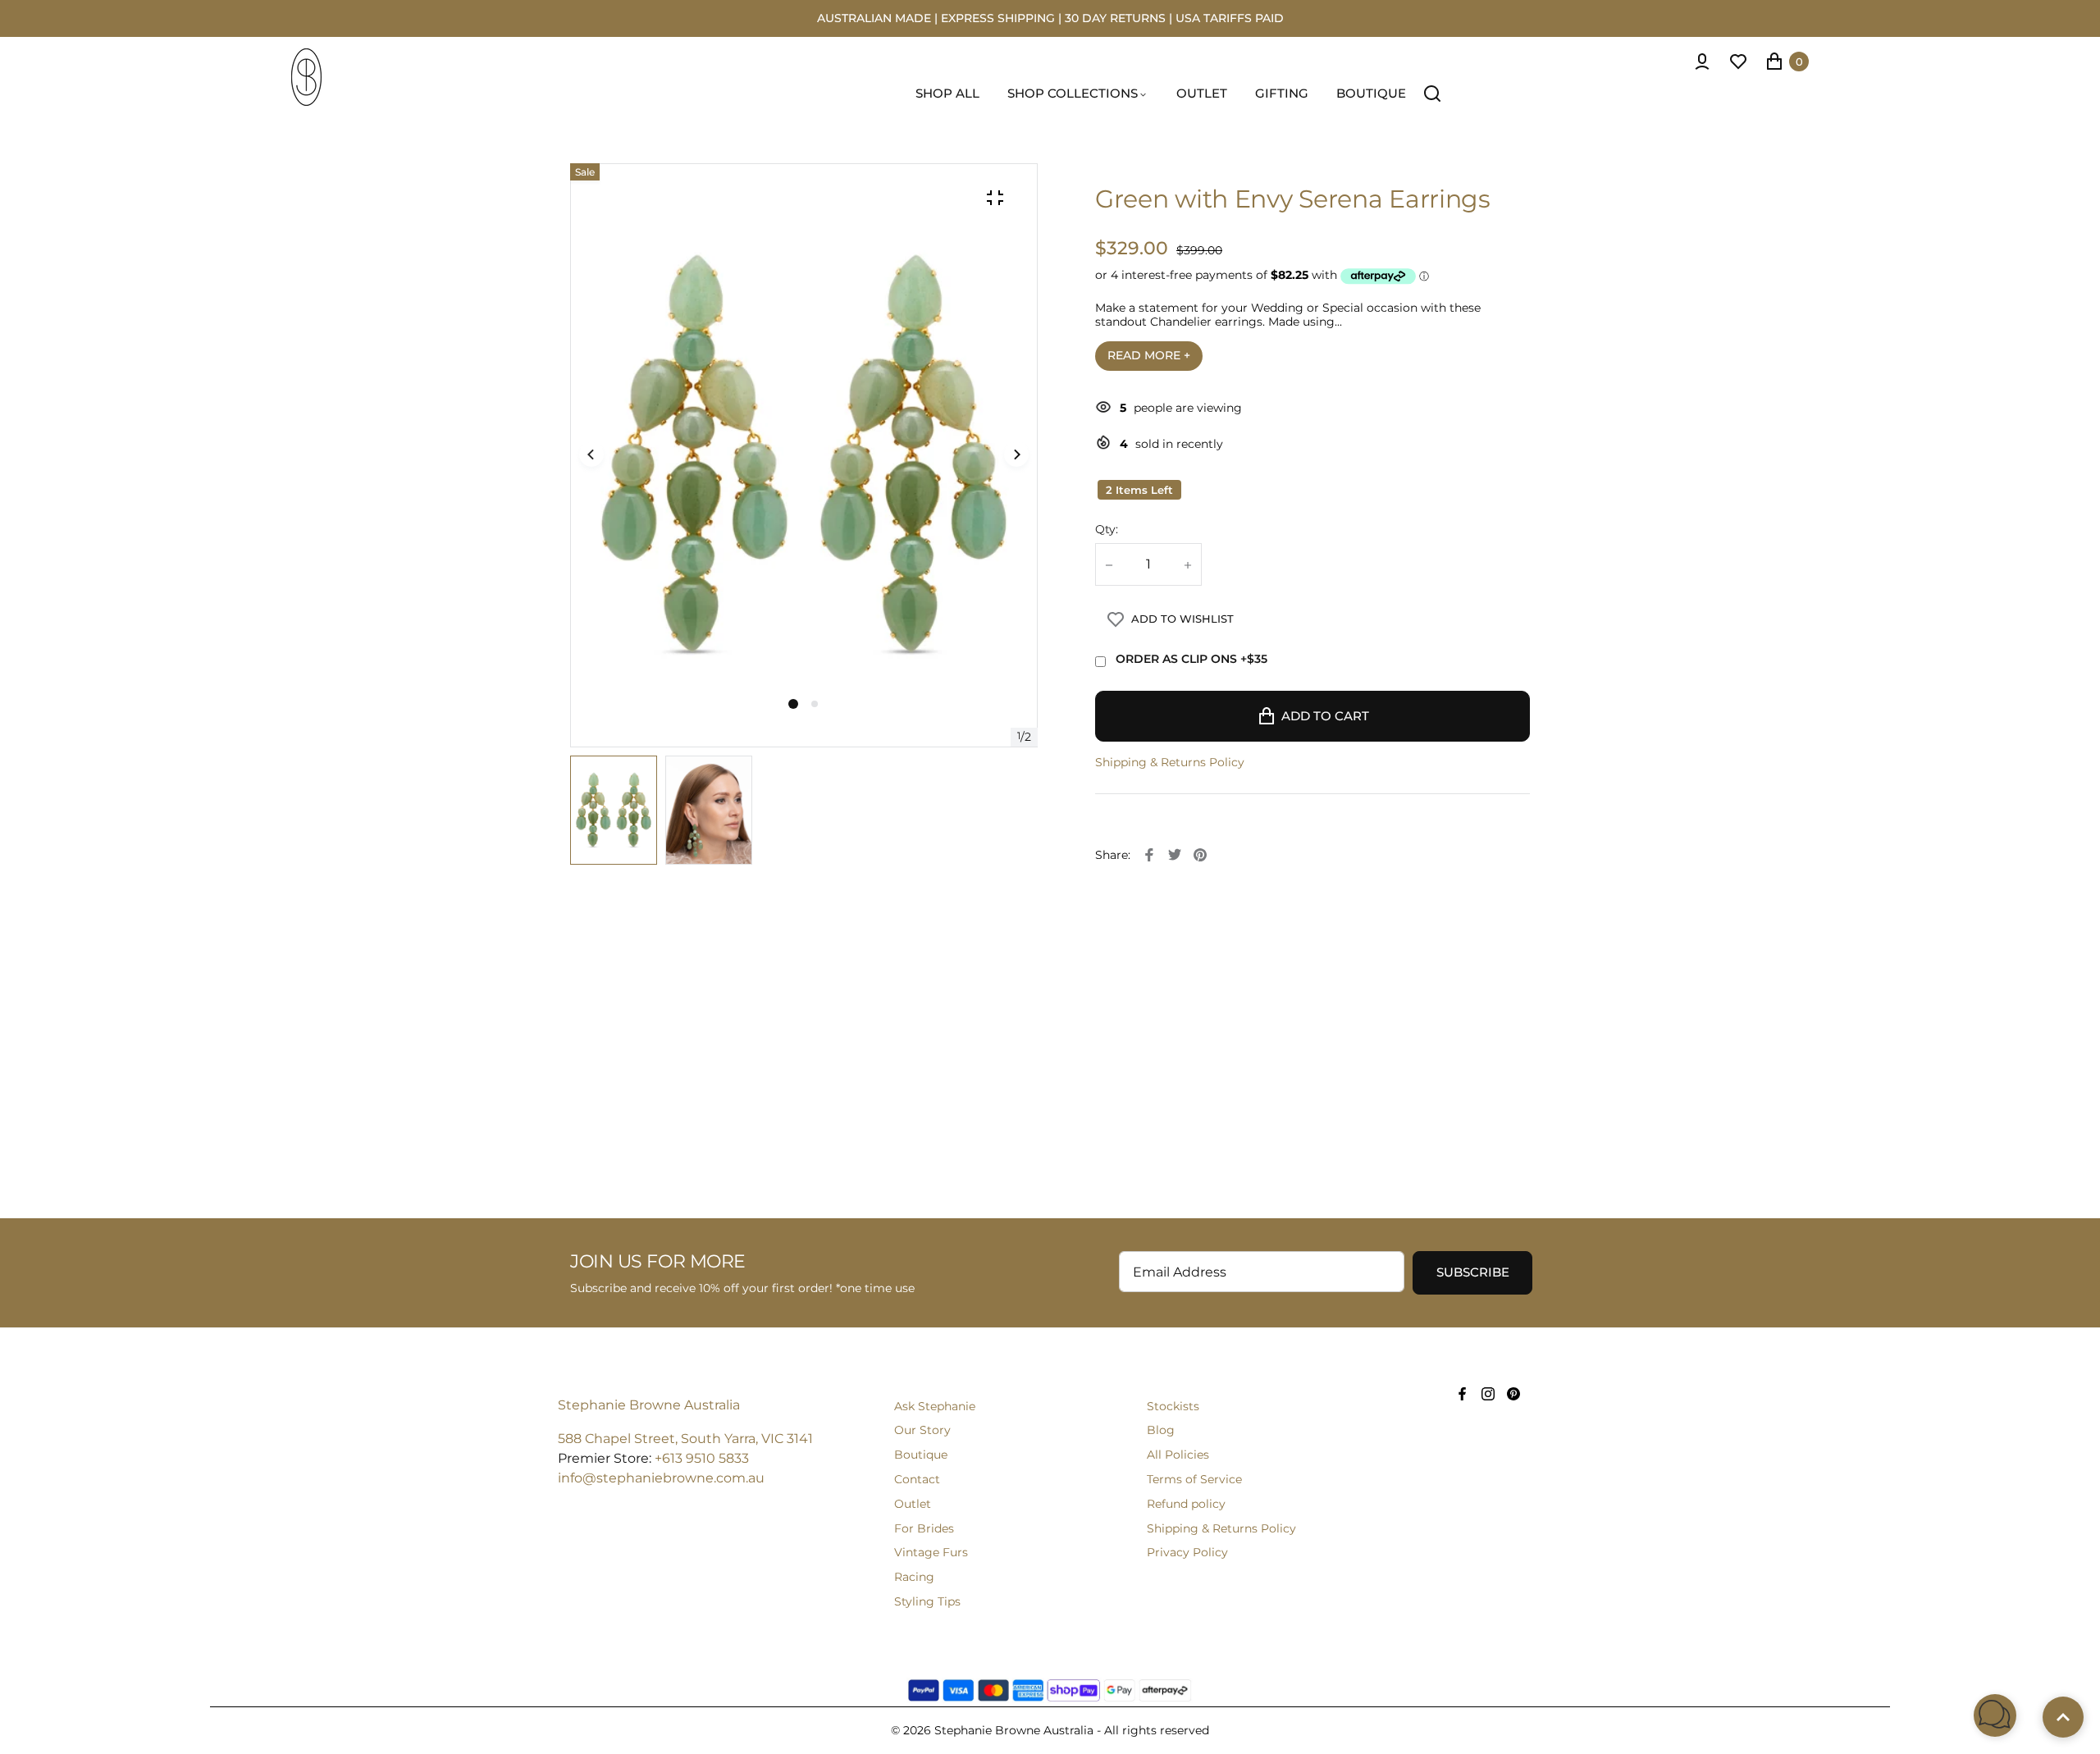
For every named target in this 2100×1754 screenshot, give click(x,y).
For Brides (924, 1528)
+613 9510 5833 (702, 1458)
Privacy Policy (1187, 1552)
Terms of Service (1194, 1479)
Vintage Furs (931, 1552)
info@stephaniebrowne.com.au (661, 1478)
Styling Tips (927, 1601)
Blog (1161, 1430)
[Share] (1149, 855)
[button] (815, 704)
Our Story (922, 1430)
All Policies (1178, 1455)
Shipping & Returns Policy (1170, 763)
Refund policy (1186, 1504)
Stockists (1173, 1406)
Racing (914, 1577)
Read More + (1149, 355)
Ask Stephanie (935, 1406)
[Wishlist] (1738, 62)
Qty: (1107, 530)
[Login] (1702, 62)
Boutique (921, 1455)
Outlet (913, 1504)
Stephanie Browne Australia (649, 1405)
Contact (917, 1479)
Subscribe (1473, 1272)
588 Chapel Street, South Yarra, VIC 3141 (685, 1439)
